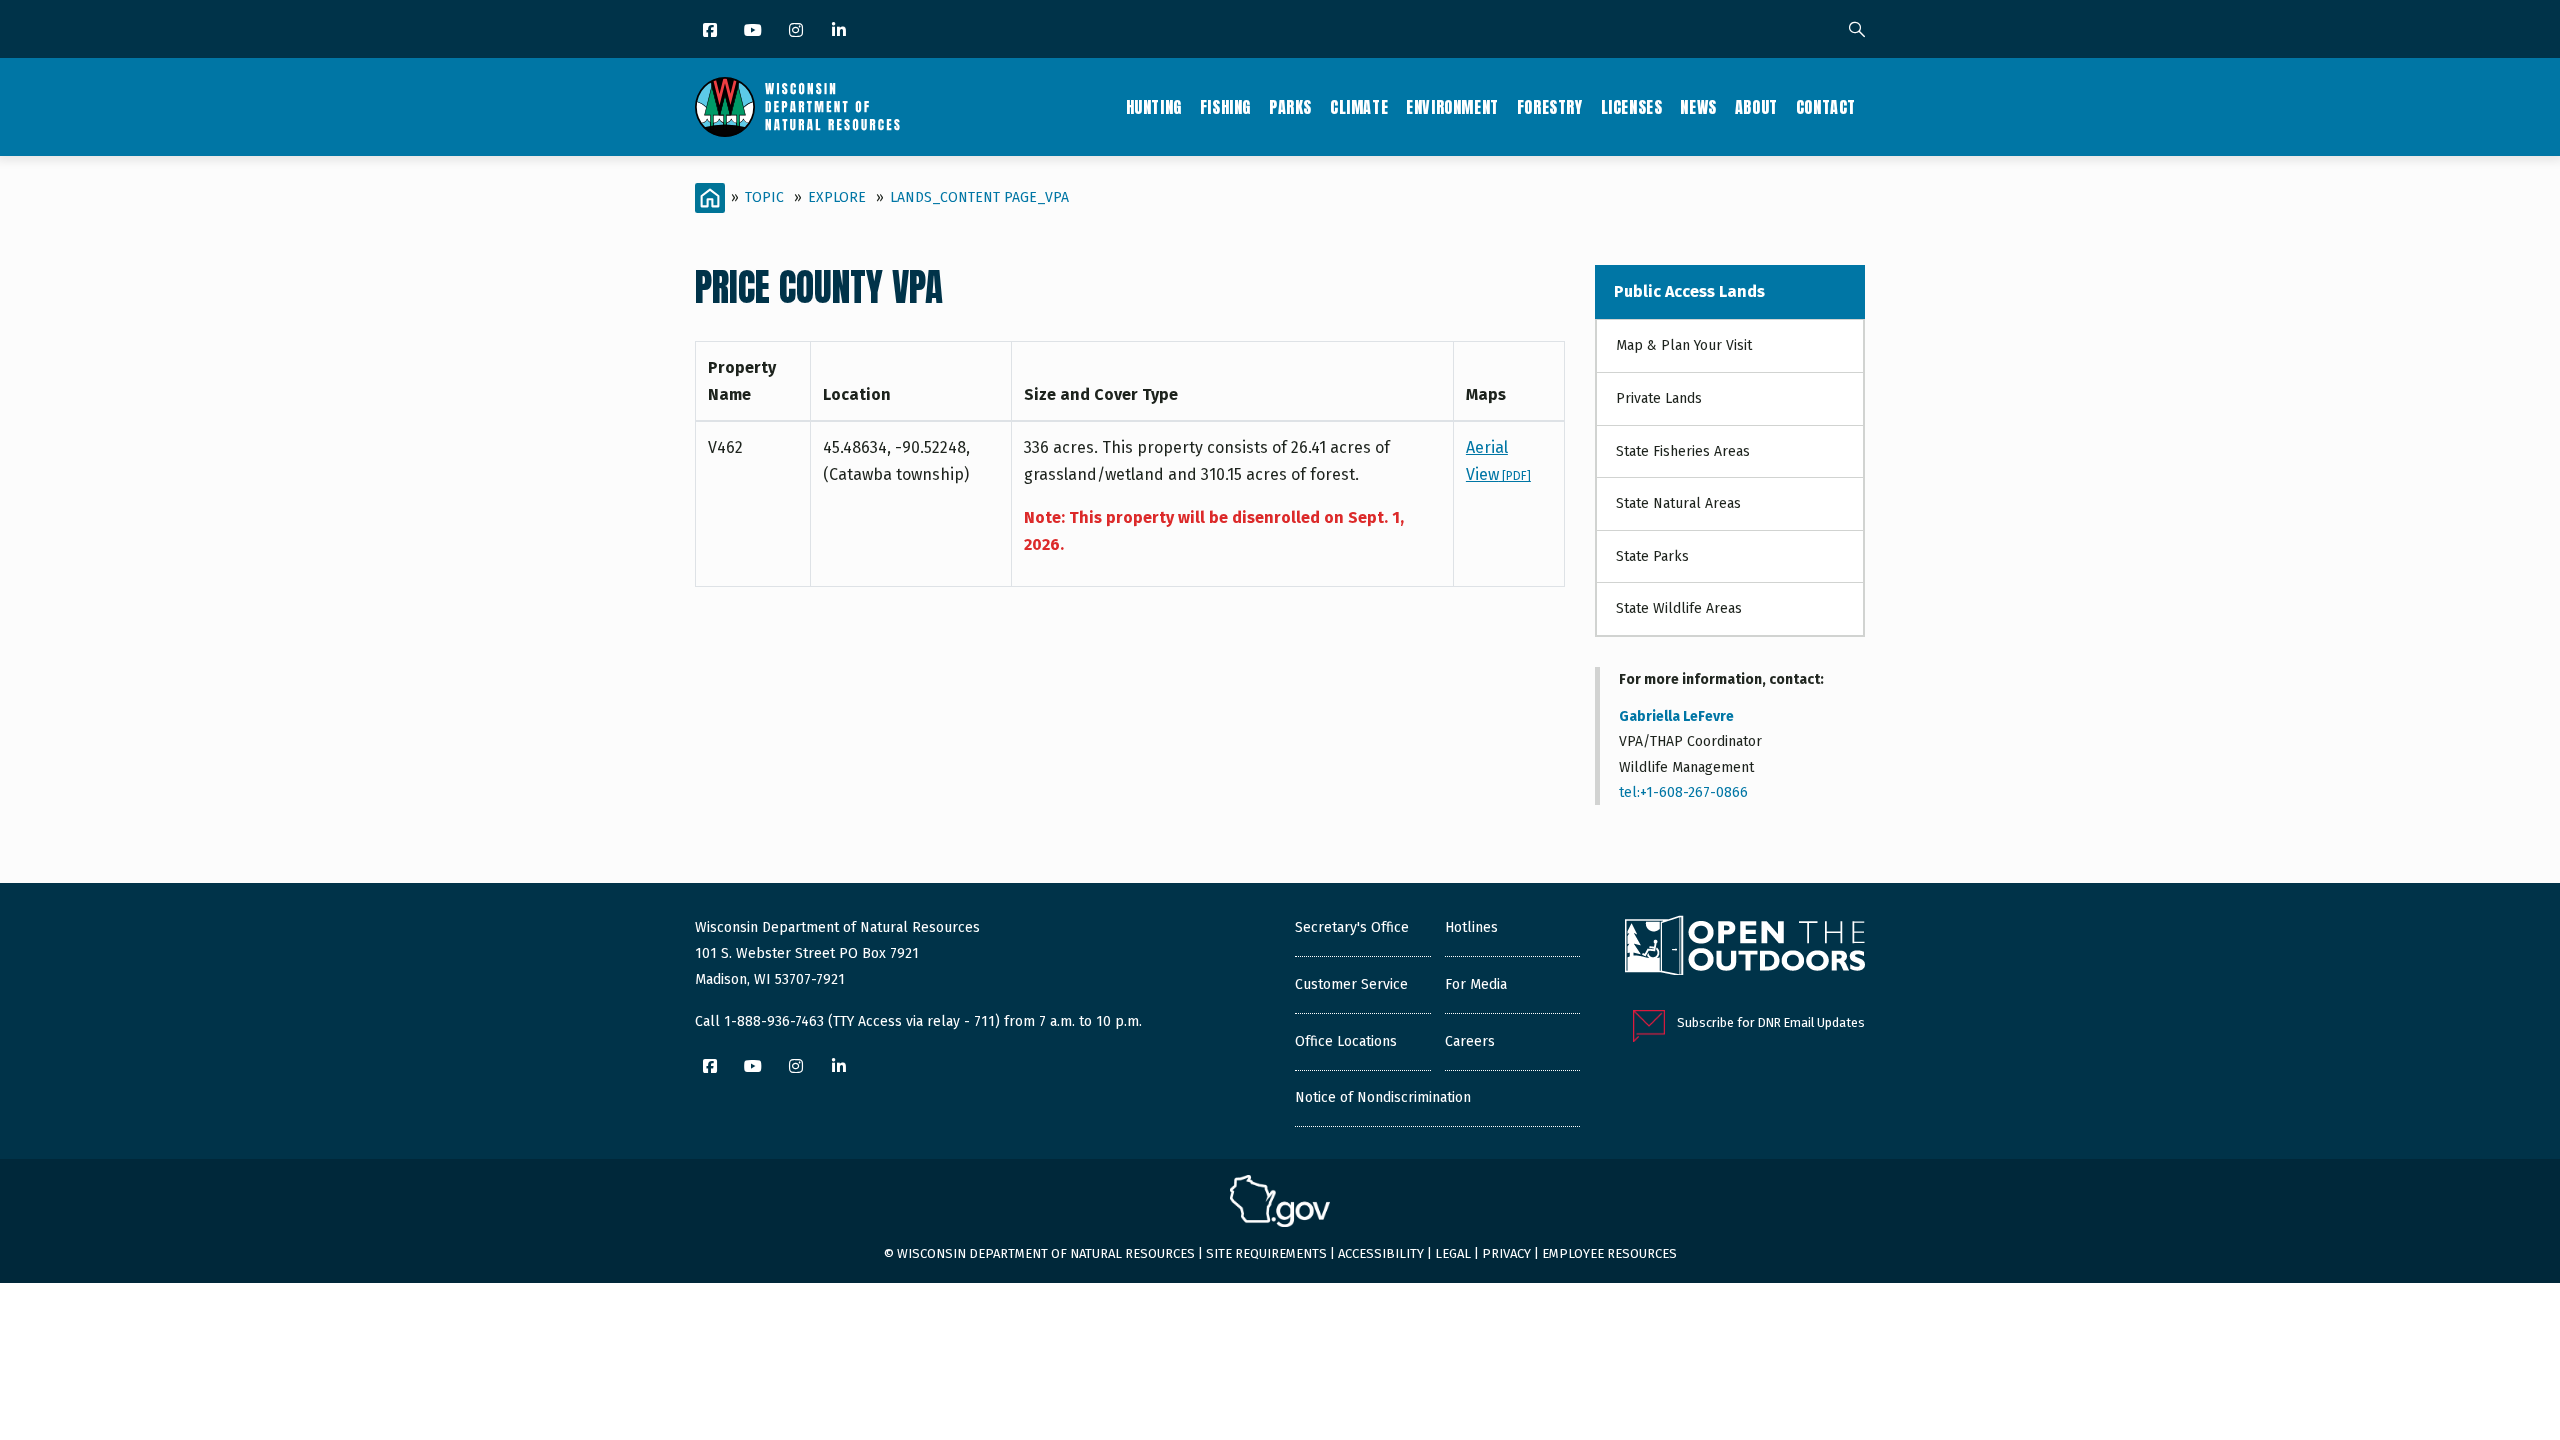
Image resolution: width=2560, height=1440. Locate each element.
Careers (1470, 1041)
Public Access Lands (1689, 291)
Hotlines (1471, 927)
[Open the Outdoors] (1745, 948)
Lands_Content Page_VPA (979, 197)
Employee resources (1609, 1253)
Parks (1290, 107)
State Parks (1652, 556)
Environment (1452, 107)
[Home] (797, 107)
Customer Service (1351, 984)
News (1698, 107)
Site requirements (1266, 1253)
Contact (1826, 107)
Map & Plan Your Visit (1684, 345)
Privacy (1506, 1253)
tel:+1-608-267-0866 (1683, 792)
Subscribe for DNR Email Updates (1771, 1022)
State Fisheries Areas (1683, 451)
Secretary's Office (1352, 927)
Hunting (1154, 107)
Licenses (1632, 107)
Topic (764, 197)
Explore (837, 197)
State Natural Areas (1678, 503)
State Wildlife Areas (1679, 608)
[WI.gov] (1280, 1204)
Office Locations (1346, 1041)
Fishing (1225, 107)
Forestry (1550, 107)
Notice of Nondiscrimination (1383, 1097)
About (1756, 107)
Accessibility (1381, 1253)
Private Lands (1659, 398)
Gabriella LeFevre (1676, 716)
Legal (1453, 1253)
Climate (1359, 107)
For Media (1476, 984)
